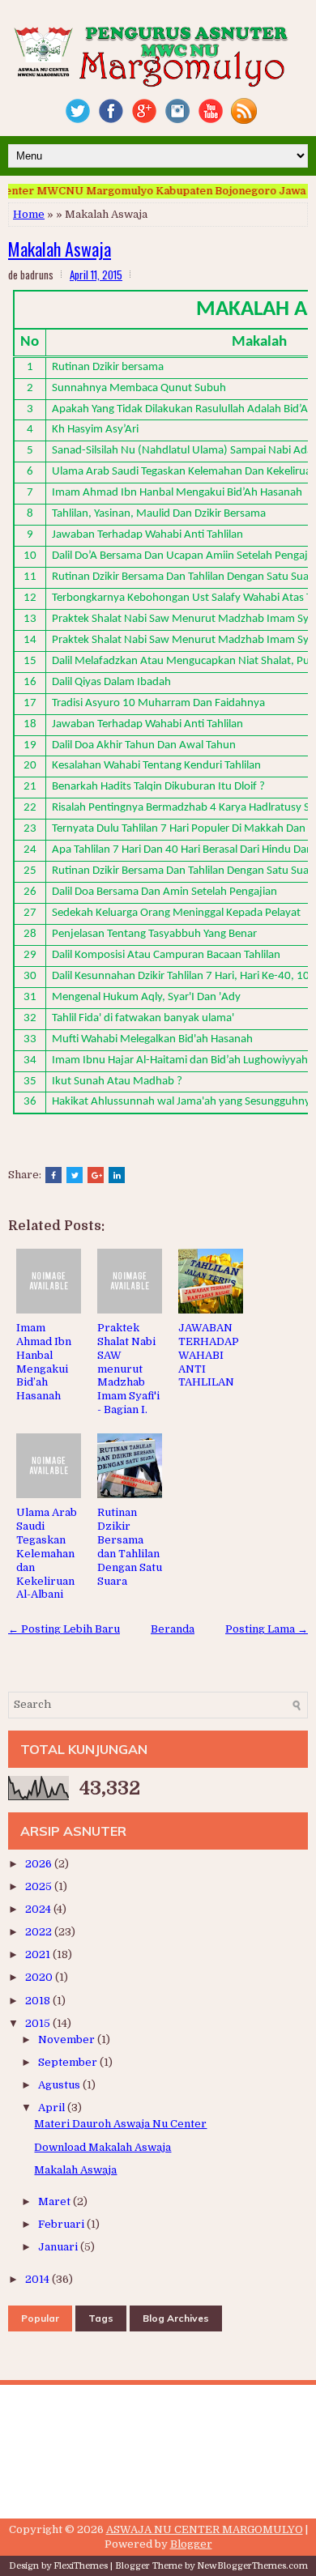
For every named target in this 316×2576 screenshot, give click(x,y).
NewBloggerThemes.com (252, 2566)
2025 (40, 1886)
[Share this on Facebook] (53, 1175)
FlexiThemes (81, 2566)
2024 (39, 1909)
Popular (40, 2318)
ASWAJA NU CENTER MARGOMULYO (205, 2529)
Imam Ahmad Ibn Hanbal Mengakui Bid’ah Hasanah (44, 1362)
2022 (40, 1932)
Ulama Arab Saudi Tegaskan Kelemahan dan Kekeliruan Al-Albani (47, 1553)
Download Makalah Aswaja (102, 2147)
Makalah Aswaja (60, 249)
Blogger (191, 2544)
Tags (101, 2318)
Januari (59, 2247)
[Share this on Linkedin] (117, 1175)
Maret (56, 2201)
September (69, 2062)
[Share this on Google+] (96, 1175)
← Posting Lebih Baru (64, 1629)
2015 (39, 2023)
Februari (62, 2224)
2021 (39, 1954)
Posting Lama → (267, 1629)
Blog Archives (176, 2318)
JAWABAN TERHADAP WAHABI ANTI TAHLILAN (209, 1355)
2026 (40, 1864)
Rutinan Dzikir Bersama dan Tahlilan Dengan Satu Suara (130, 1546)
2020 (40, 1977)
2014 (38, 2279)
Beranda (173, 1629)
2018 (39, 2001)
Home (29, 214)
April (53, 2108)
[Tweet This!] (75, 1175)
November (68, 2040)
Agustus (60, 2085)
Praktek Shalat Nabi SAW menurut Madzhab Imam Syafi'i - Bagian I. (128, 1369)
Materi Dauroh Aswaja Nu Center (120, 2124)
